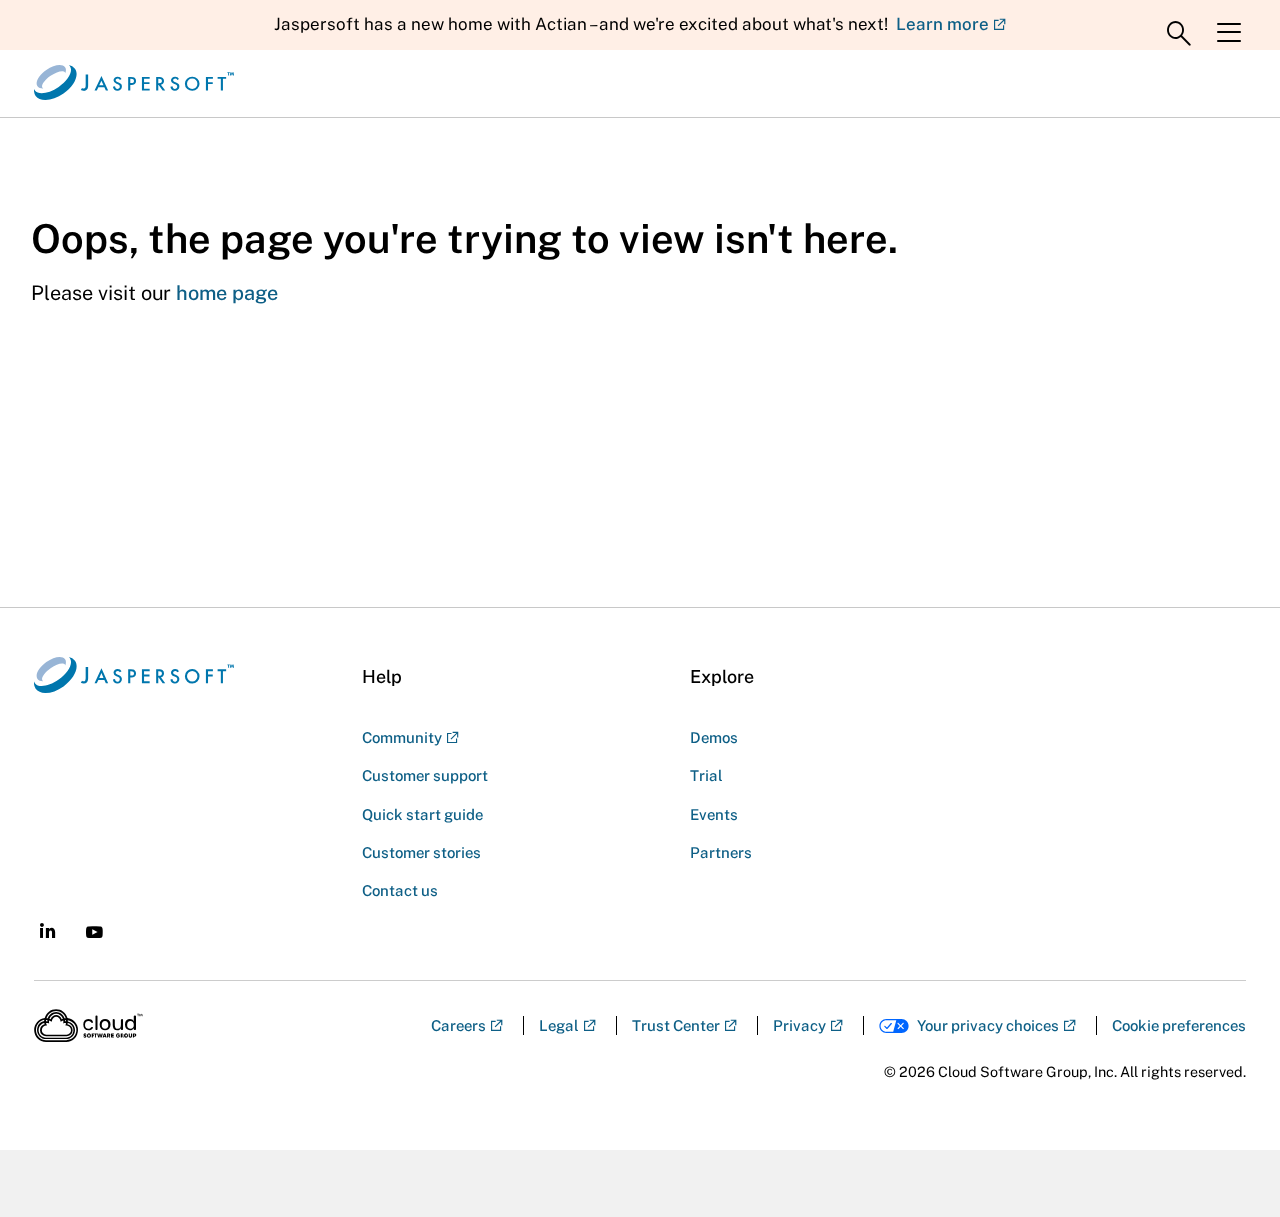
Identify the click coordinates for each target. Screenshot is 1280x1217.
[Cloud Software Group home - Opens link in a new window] (88, 1026)
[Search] (1179, 34)
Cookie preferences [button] (1179, 1025)
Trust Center (676, 1025)
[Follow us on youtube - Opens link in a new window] (94, 932)
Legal (559, 1025)
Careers (458, 1025)
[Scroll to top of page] (1227, 1159)
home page (227, 293)
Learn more (942, 24)
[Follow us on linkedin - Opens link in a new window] (47, 930)
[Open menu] (1229, 33)
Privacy (799, 1025)
